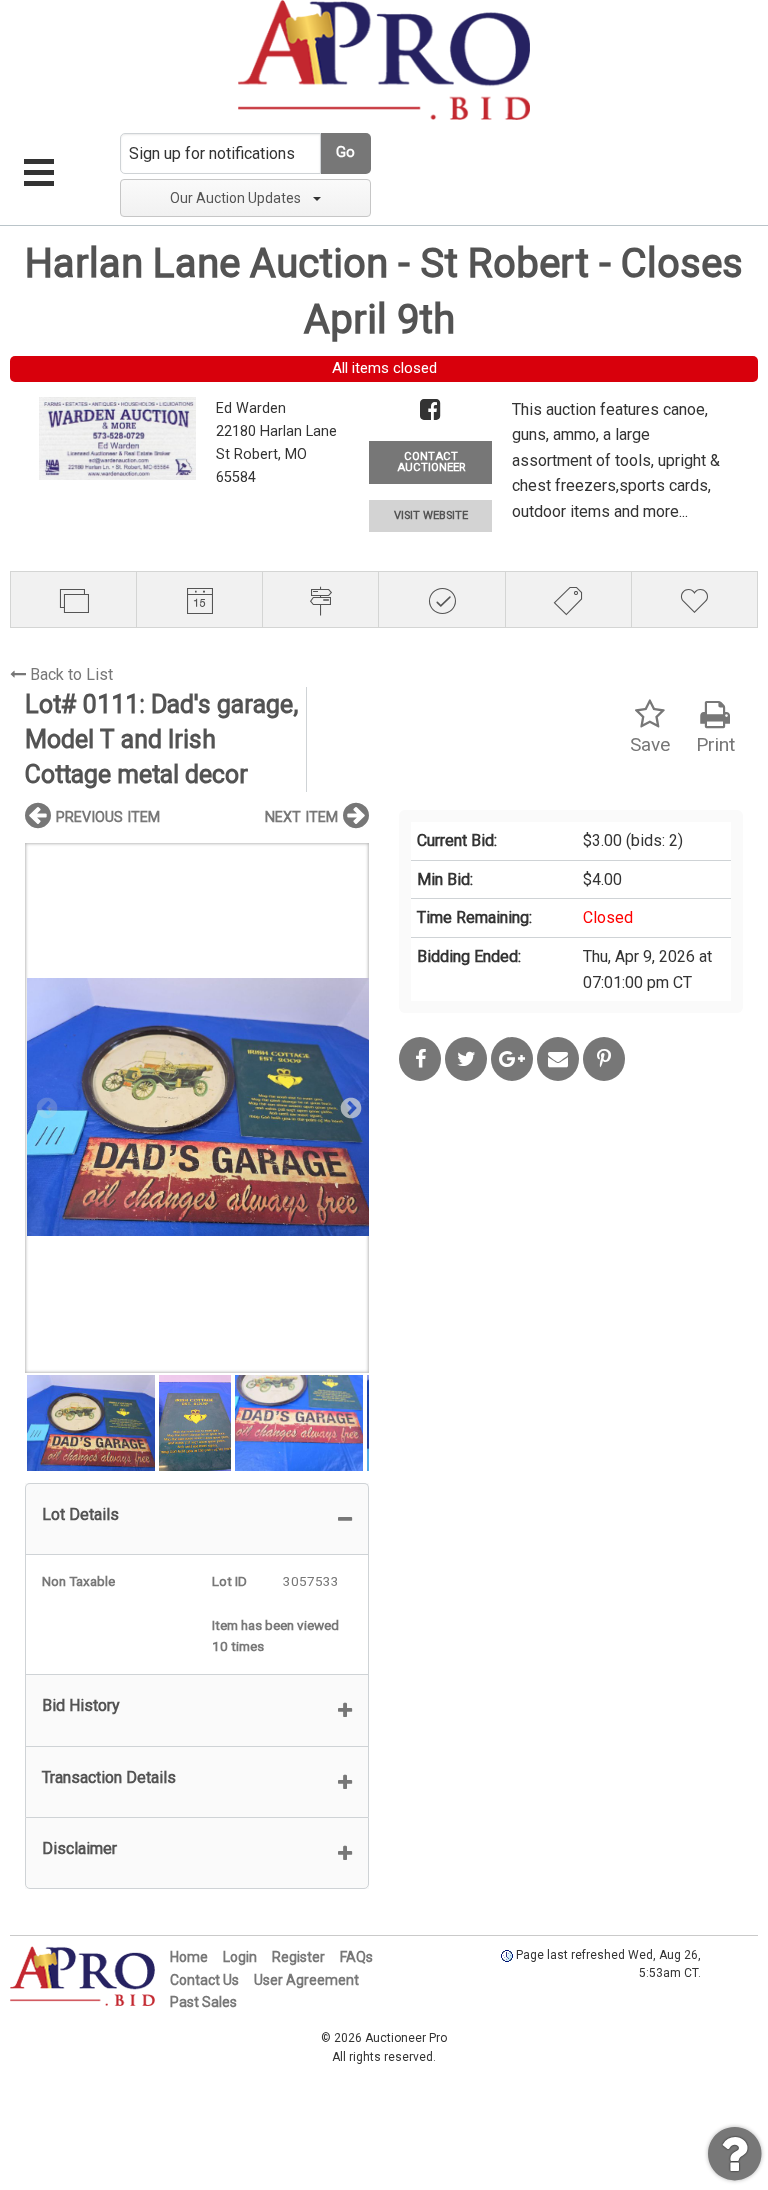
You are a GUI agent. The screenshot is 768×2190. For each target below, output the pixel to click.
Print (715, 744)
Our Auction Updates (235, 198)
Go (345, 152)
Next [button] (349, 1107)
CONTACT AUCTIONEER (431, 462)
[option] (197, 1107)
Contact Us (204, 1980)
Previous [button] (45, 1107)
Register (298, 1957)
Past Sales (203, 2002)
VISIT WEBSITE (431, 515)
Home (189, 1957)
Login (240, 1957)
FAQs (356, 1957)
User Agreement (306, 1980)
